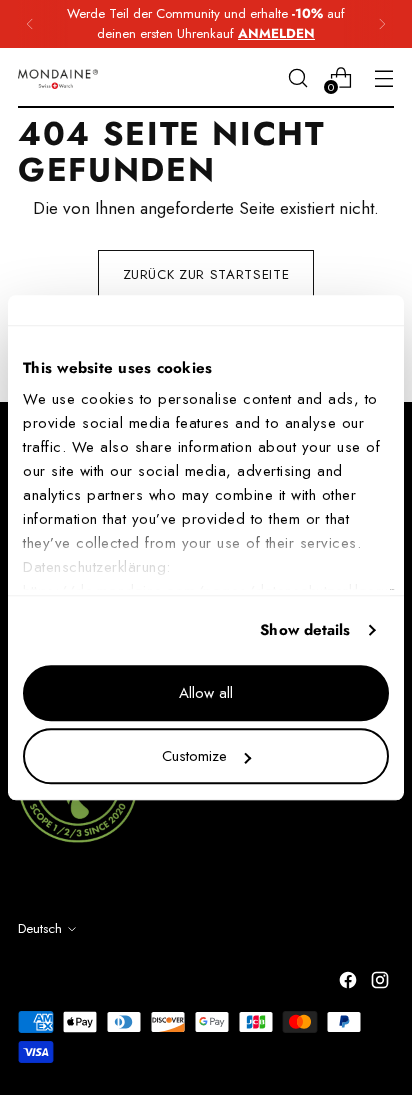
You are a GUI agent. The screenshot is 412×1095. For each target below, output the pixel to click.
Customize (194, 756)
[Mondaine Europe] (58, 78)
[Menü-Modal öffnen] (383, 77)
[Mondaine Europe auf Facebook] (350, 984)
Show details (305, 630)
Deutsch (40, 928)
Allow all (206, 693)
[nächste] (382, 24)
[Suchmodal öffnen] (297, 77)
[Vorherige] (30, 24)
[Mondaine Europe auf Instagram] (382, 984)
